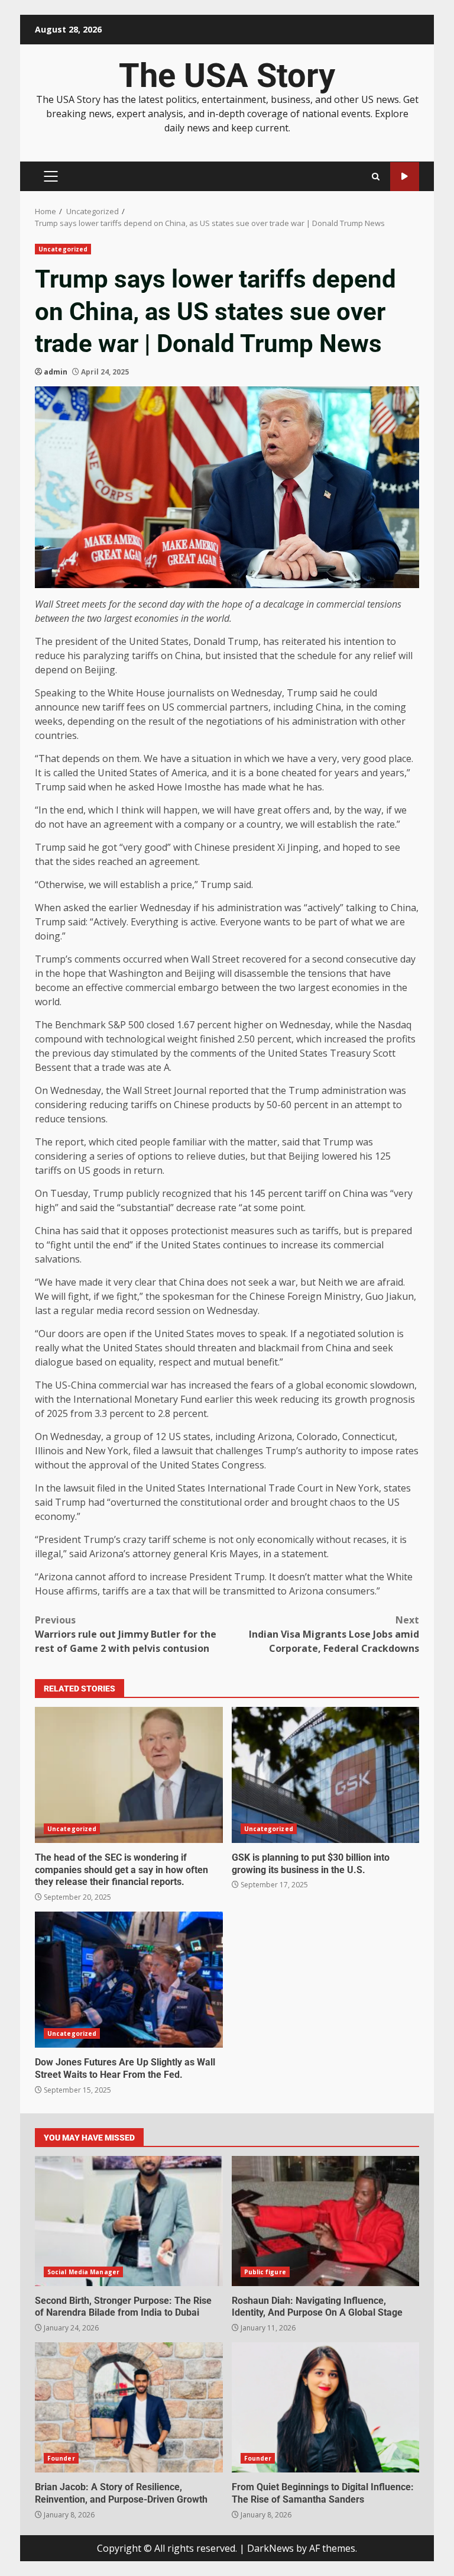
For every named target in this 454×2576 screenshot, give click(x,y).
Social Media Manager (83, 2272)
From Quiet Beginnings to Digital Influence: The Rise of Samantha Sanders (326, 2407)
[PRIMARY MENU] (51, 176)
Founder (61, 2458)
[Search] (376, 177)
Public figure (265, 2272)
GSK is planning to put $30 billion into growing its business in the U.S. (326, 1775)
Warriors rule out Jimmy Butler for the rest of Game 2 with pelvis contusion (126, 1634)
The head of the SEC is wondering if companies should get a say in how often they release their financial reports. (129, 1775)
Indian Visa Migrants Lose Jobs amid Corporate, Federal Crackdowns (334, 1634)
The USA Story (227, 76)
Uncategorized (63, 249)
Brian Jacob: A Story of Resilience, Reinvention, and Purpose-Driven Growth (129, 2407)
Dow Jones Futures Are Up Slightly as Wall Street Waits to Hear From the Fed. (129, 1980)
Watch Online (405, 177)
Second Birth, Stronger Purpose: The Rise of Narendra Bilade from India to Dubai (129, 2221)
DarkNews (270, 2548)
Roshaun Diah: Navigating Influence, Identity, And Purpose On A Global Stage (326, 2221)
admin (56, 372)
